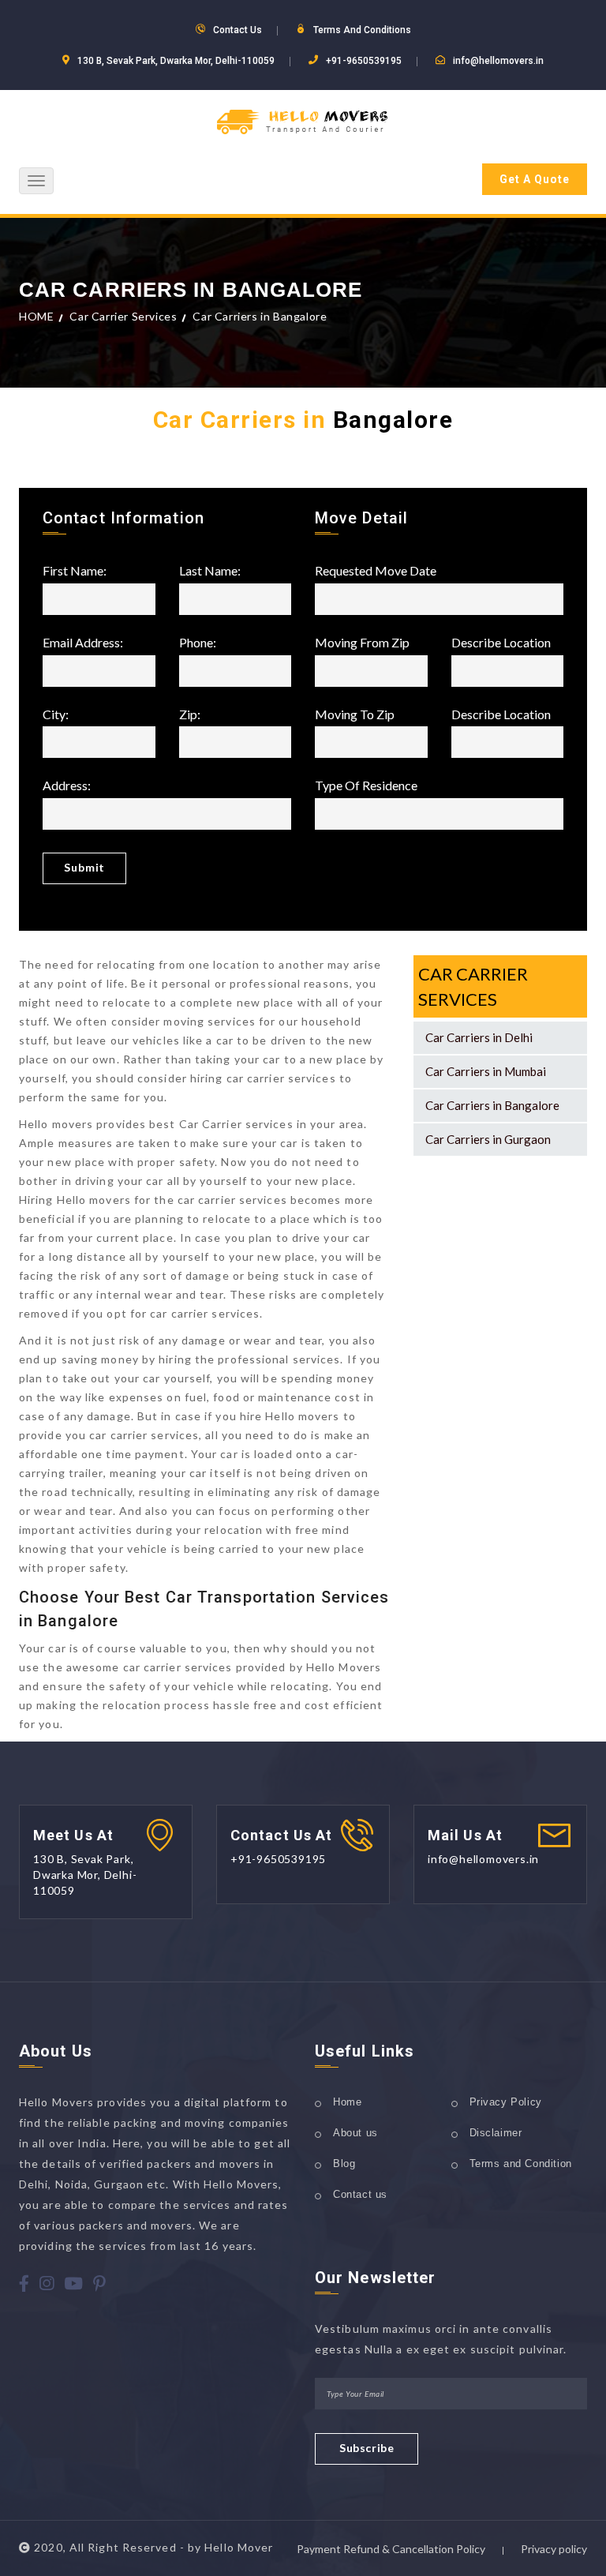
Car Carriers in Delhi (479, 1037)
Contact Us (238, 30)
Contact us (360, 2194)
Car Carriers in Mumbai (486, 1071)
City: (56, 715)
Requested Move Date (376, 571)
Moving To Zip (355, 715)
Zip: (190, 715)
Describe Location (501, 643)
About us (355, 2133)
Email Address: (83, 643)
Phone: (198, 643)
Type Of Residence (366, 786)
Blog (344, 2164)
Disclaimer (496, 2133)
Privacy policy (554, 2549)
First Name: (75, 571)
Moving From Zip (362, 643)
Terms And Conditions (362, 30)
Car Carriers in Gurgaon (488, 1139)
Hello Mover (239, 2547)
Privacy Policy (506, 2102)
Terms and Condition (521, 2164)
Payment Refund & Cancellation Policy (391, 2549)
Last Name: (210, 571)
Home (347, 2102)
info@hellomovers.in (498, 61)
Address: (67, 786)
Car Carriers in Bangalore (492, 1105)
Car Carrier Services (123, 316)
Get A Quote (535, 179)
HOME (36, 316)
